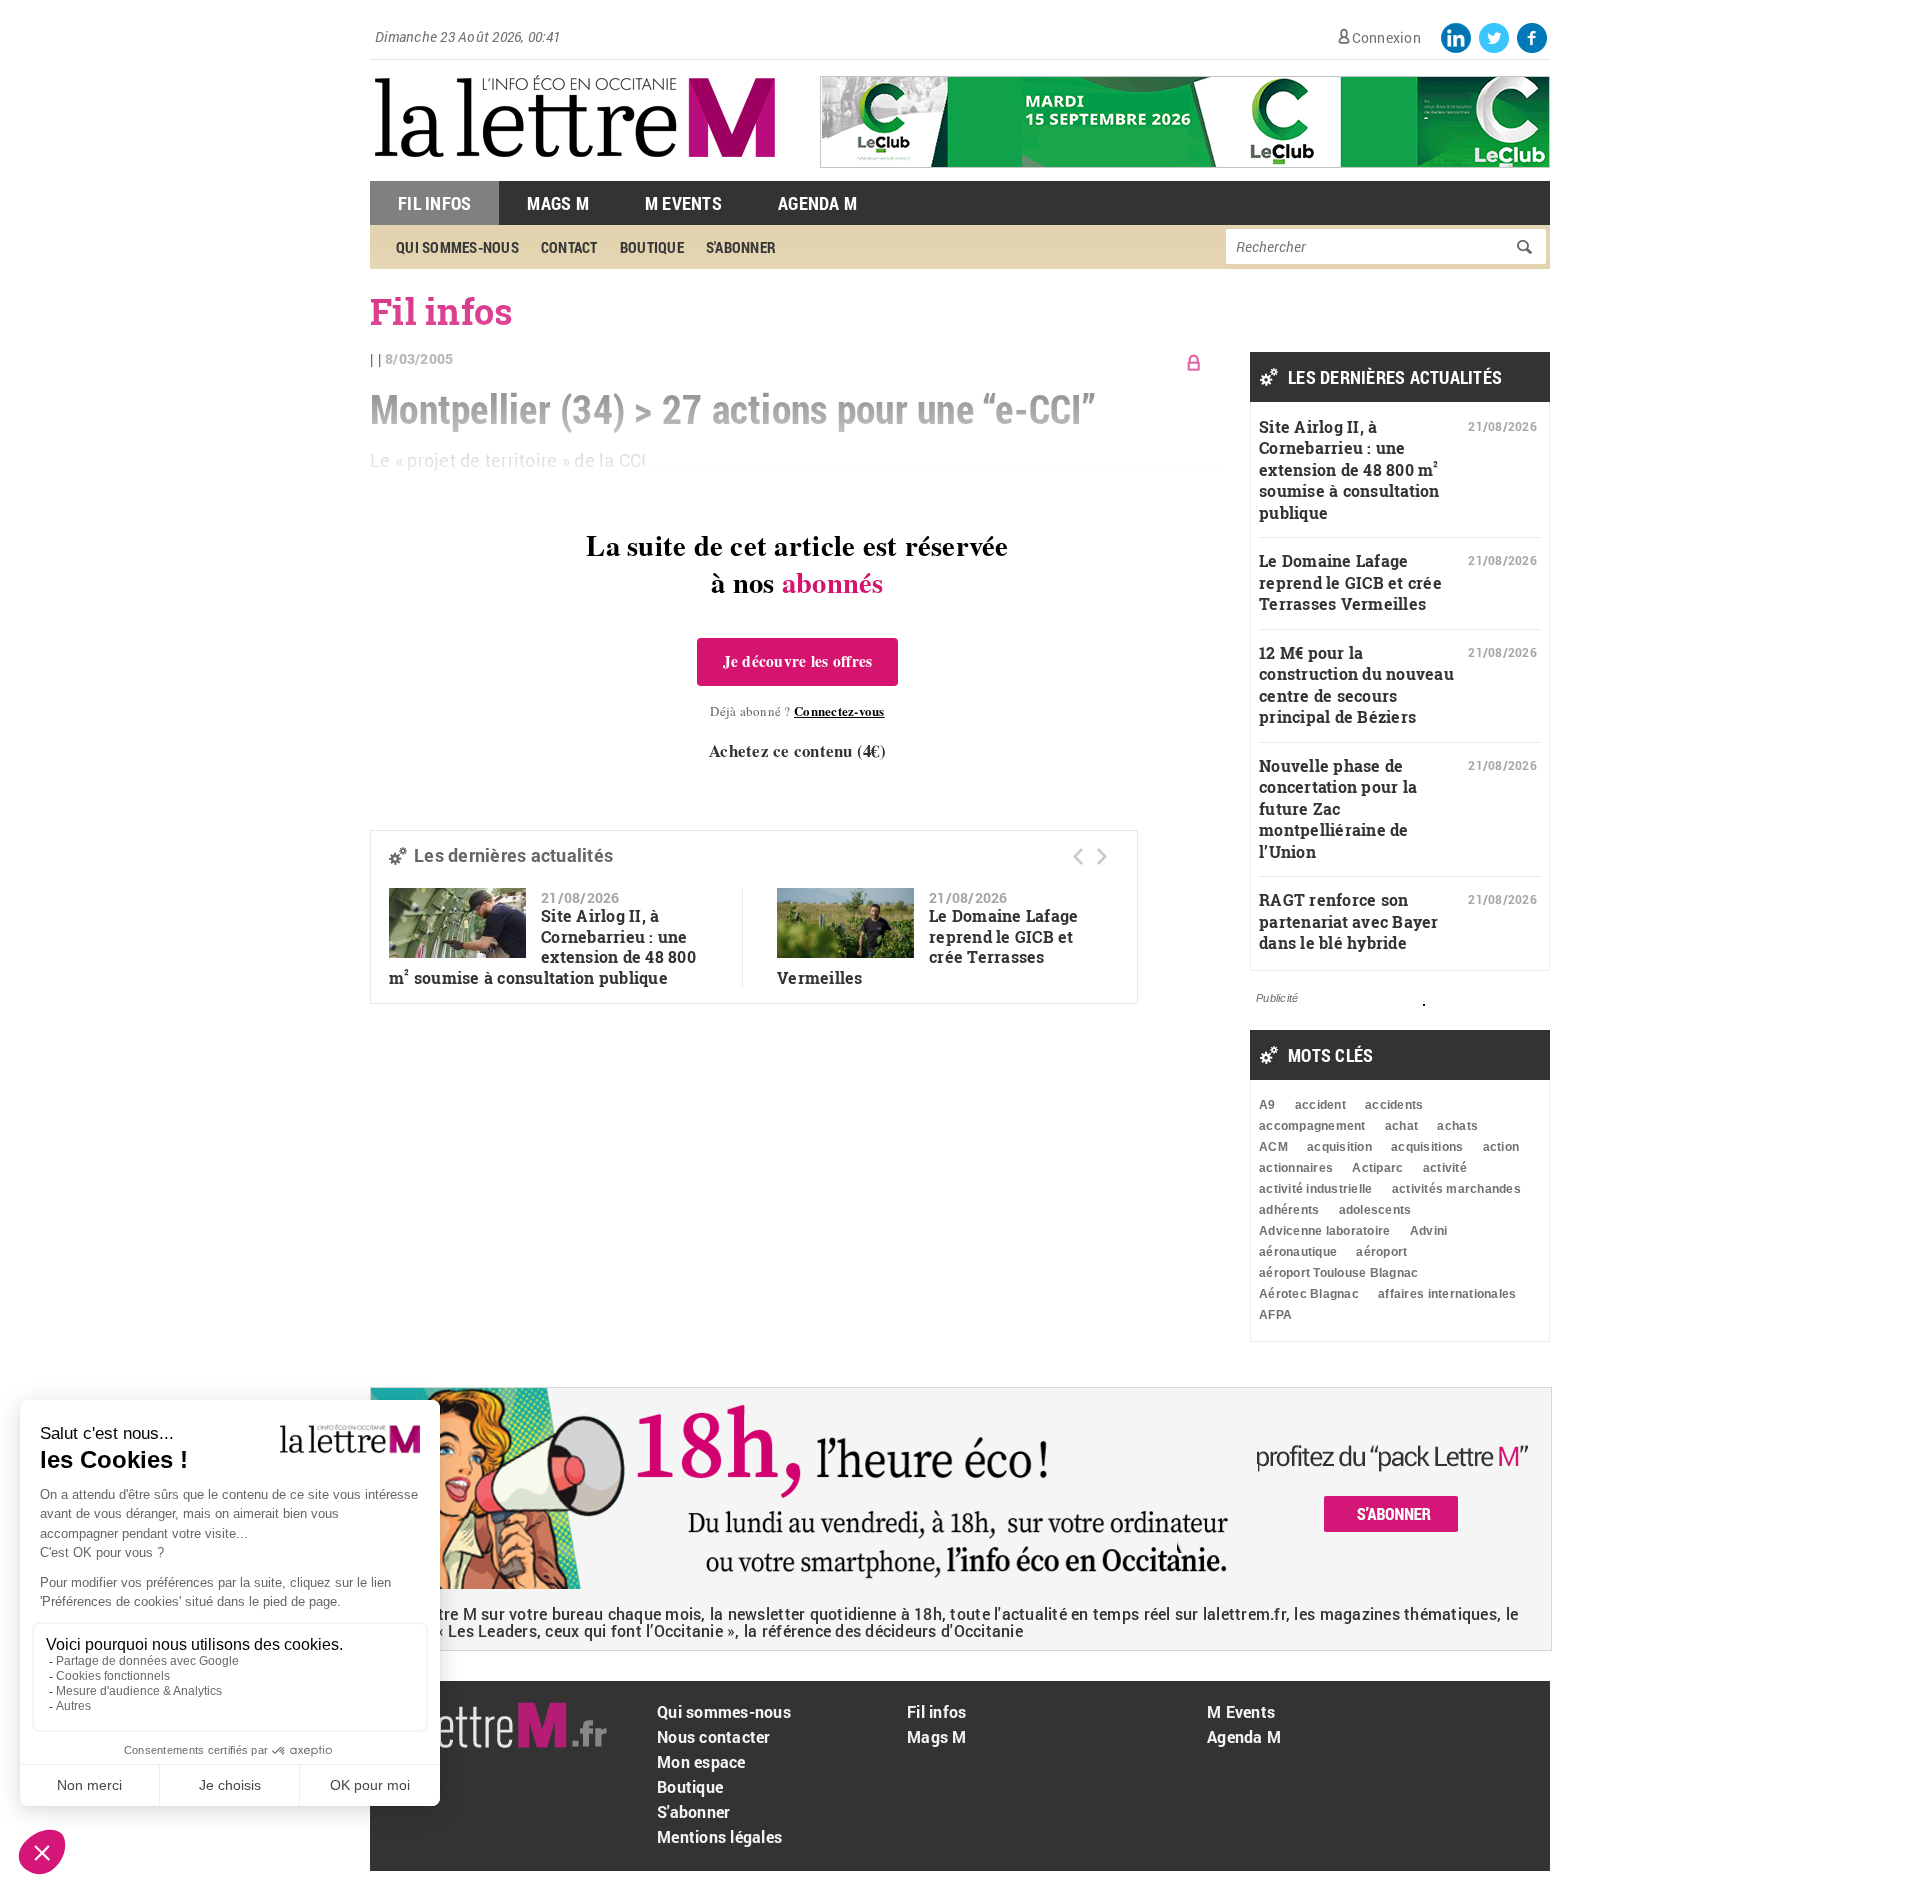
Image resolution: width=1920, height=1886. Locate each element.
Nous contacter (714, 1736)
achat (1401, 1126)
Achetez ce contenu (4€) (797, 750)
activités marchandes (1456, 1189)
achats (1457, 1126)
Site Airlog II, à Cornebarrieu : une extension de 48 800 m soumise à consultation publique (542, 946)
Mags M (558, 203)
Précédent (1078, 856)
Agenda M (817, 203)
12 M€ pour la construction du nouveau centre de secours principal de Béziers (1356, 685)
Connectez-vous (839, 710)
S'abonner (693, 1811)
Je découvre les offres (798, 661)
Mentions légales (719, 1836)
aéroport (1381, 1252)
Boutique (690, 1786)
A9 (1267, 1105)
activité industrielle (1315, 1189)
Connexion (1386, 37)
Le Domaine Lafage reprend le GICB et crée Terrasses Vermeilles (1350, 582)
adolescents (1375, 1210)
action (1501, 1147)
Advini (1429, 1231)
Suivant (1102, 856)
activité (1445, 1168)
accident (1320, 1105)
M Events (683, 203)
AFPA (1275, 1315)
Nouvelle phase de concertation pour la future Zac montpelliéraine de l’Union (1338, 808)
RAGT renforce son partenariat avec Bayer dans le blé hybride (1349, 921)
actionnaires (1296, 1168)
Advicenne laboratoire (1324, 1231)
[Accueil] (575, 170)
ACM (1273, 1147)
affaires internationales (1447, 1294)
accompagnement (1312, 1126)
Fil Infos (434, 203)
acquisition (1339, 1147)
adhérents (1289, 1210)
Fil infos (936, 1711)
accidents (1394, 1105)
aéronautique (1298, 1252)
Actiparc (1377, 1168)
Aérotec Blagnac (1309, 1294)
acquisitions (1427, 1147)
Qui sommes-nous (724, 1711)
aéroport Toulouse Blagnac (1339, 1273)
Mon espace (701, 1761)
